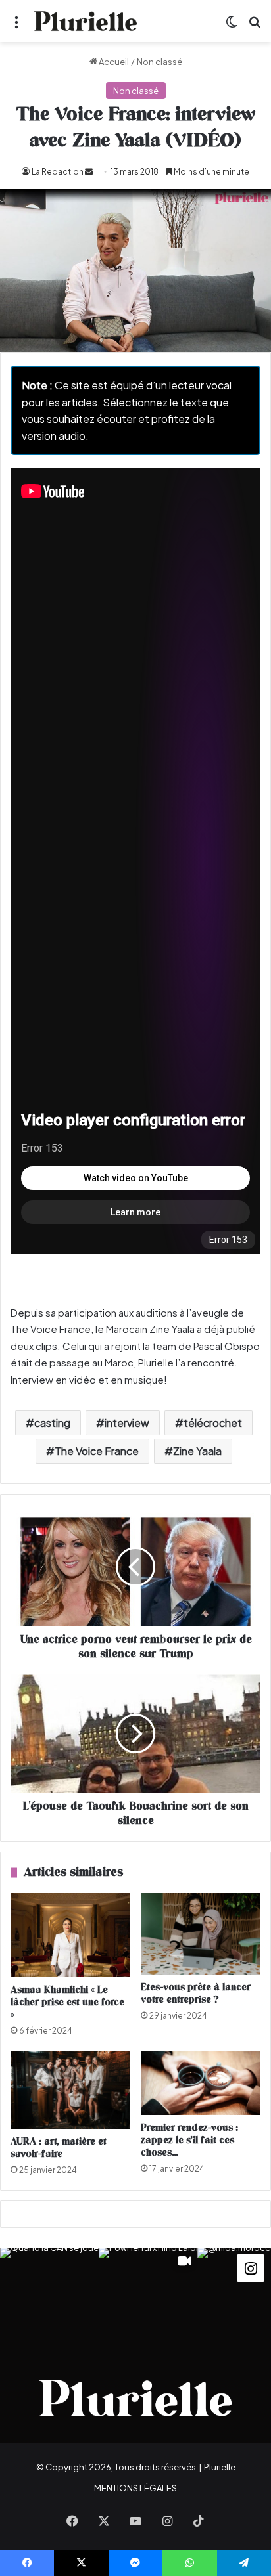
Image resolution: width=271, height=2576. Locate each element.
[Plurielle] (86, 21)
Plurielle (220, 2467)
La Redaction (58, 172)
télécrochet (213, 1423)
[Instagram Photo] (49, 2297)
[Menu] (16, 26)
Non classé (160, 62)
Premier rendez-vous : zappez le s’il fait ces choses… (189, 2140)
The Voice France (97, 1451)
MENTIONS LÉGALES (135, 2488)
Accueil (113, 62)
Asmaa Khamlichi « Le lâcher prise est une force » (67, 2002)
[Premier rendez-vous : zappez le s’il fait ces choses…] (201, 2083)
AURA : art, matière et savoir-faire (59, 2148)
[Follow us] (251, 2267)
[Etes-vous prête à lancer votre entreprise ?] (201, 1934)
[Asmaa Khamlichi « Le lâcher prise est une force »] (70, 1935)
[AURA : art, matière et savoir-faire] (70, 2090)
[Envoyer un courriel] (89, 172)
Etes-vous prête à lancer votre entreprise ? (196, 1994)
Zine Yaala (197, 1451)
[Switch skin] (232, 26)
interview (127, 1423)
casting (52, 1423)
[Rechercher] (255, 26)
